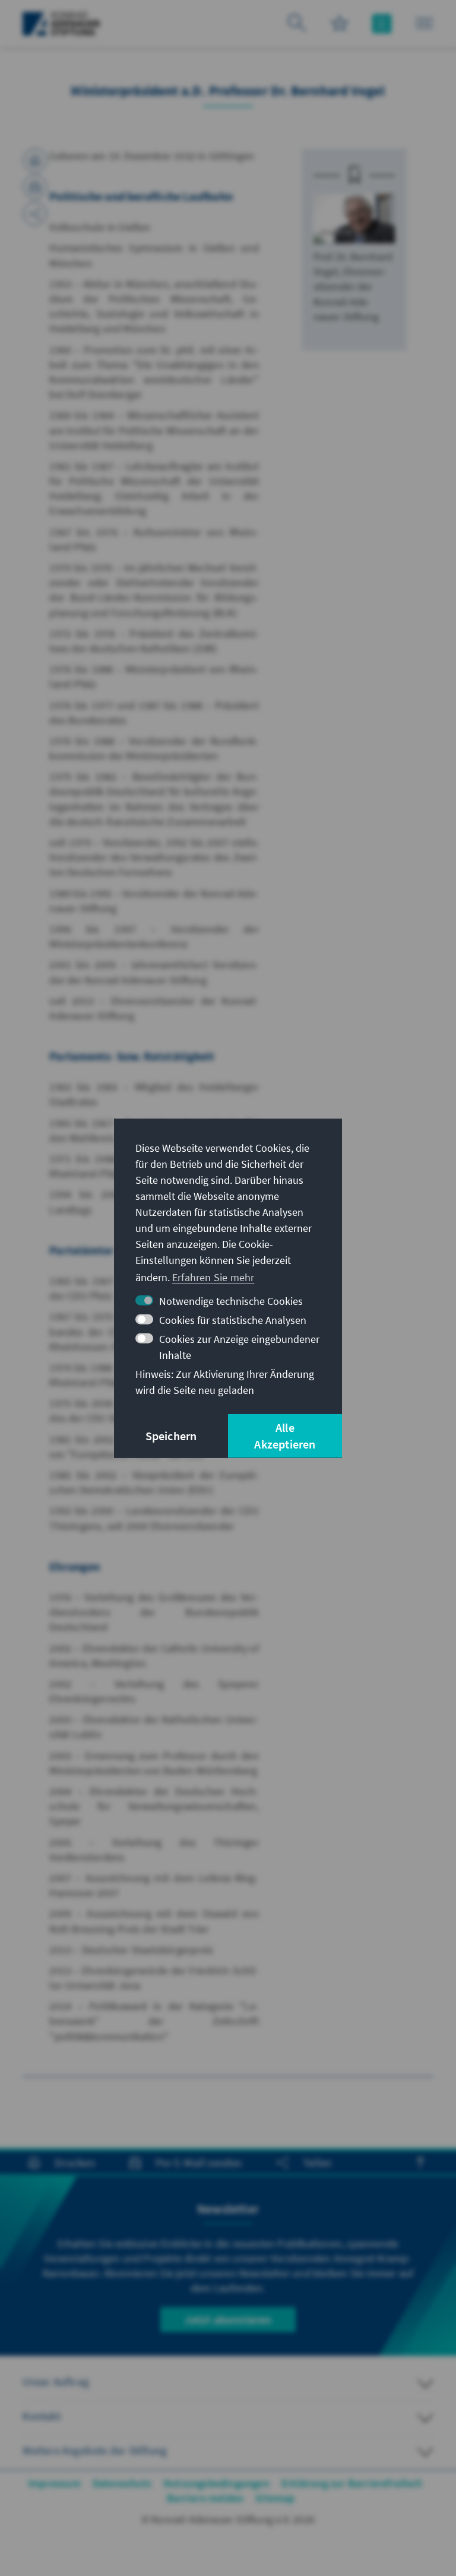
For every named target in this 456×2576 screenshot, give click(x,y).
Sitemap (275, 2498)
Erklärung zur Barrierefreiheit (352, 2483)
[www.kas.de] (61, 24)
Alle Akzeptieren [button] (285, 1436)
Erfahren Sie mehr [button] (213, 1277)
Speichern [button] (171, 1436)
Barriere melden (205, 2498)
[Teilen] (35, 214)
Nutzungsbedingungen (216, 2483)
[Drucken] (35, 160)
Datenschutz (122, 2483)
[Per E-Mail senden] (35, 187)
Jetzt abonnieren (228, 2319)
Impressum (54, 2483)
